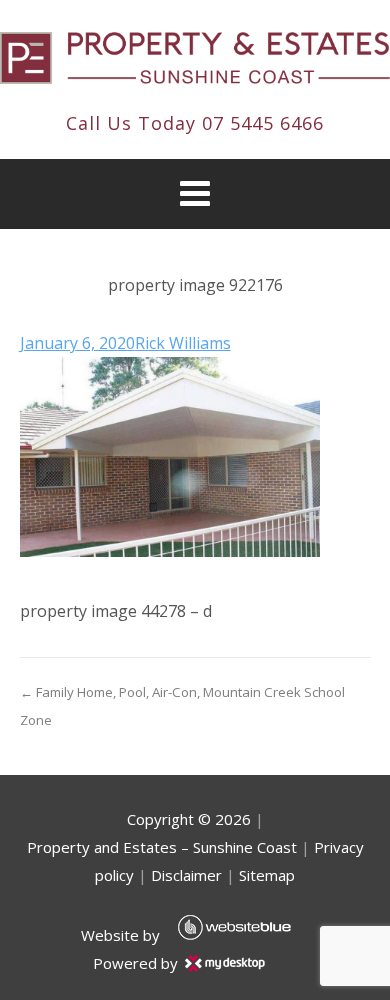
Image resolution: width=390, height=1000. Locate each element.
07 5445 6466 (263, 123)
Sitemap (267, 875)
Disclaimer (186, 875)
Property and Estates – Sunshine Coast (162, 847)
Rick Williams (183, 343)
